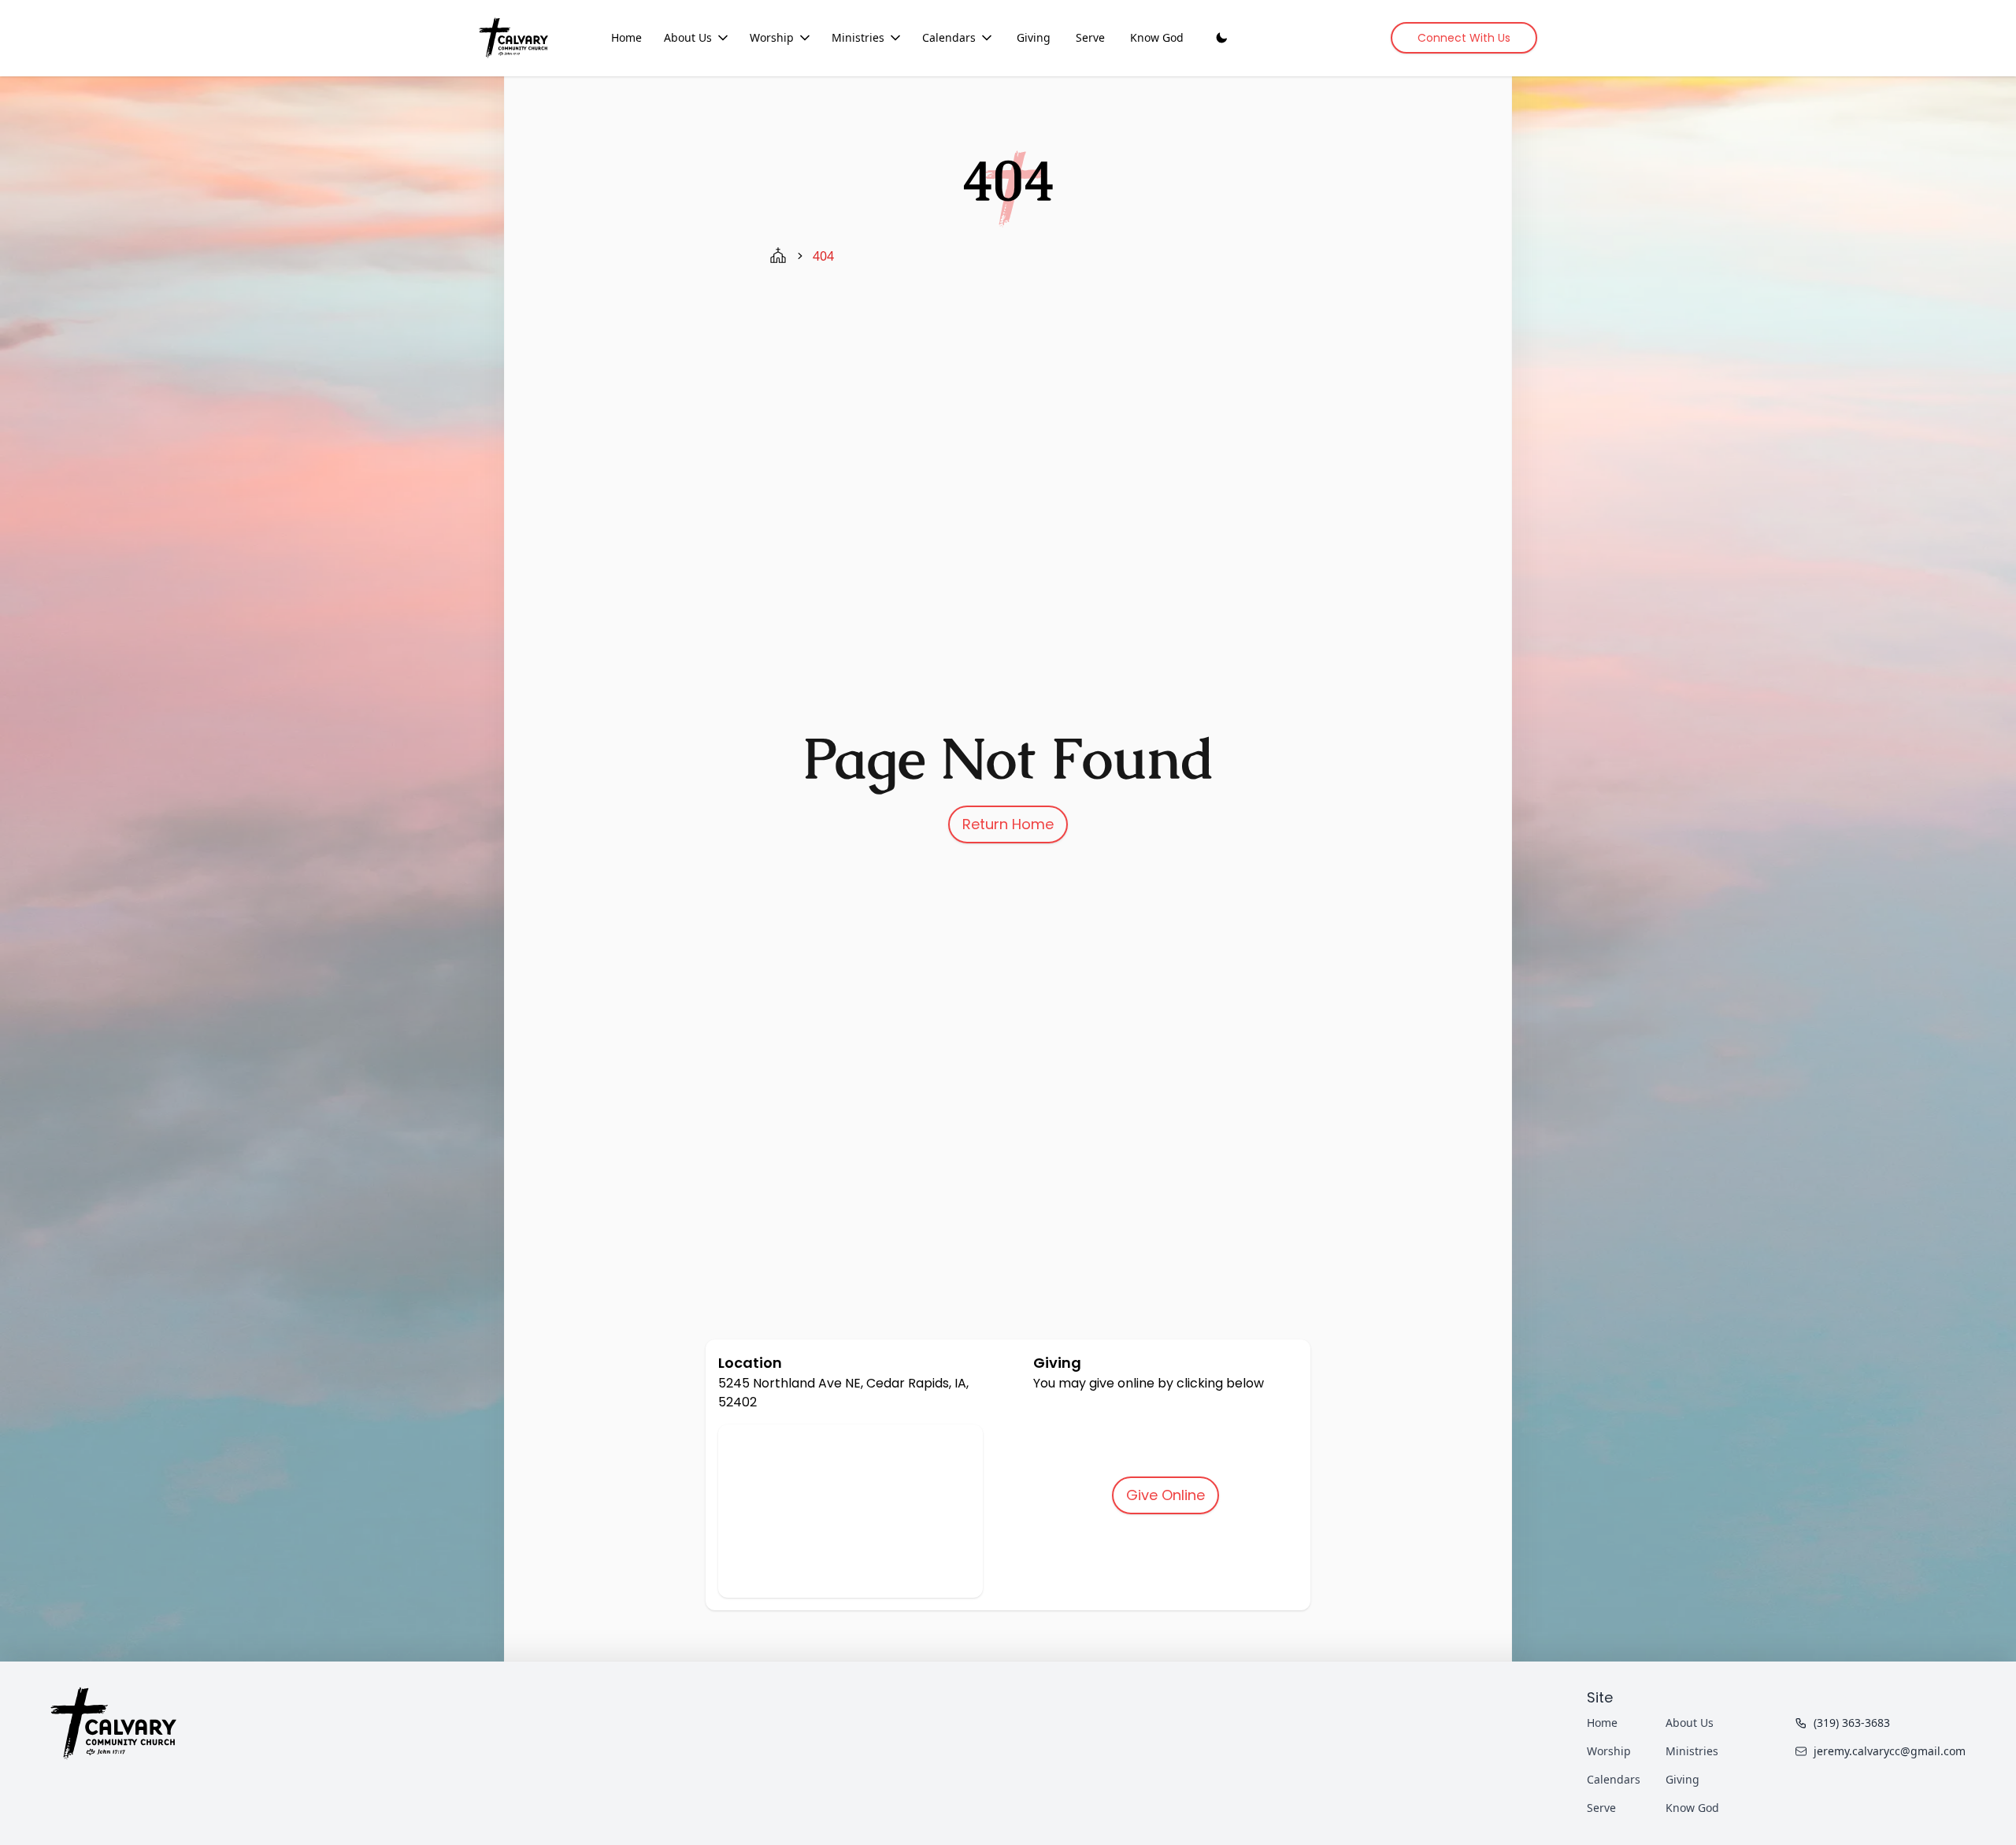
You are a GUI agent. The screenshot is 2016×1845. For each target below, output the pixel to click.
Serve (1090, 37)
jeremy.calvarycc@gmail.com (1890, 1751)
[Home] (513, 37)
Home (626, 37)
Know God (1157, 37)
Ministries (858, 37)
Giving (1034, 37)
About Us (688, 37)
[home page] (778, 256)
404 (823, 256)
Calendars (949, 37)
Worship (772, 37)
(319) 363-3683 (1852, 1723)
